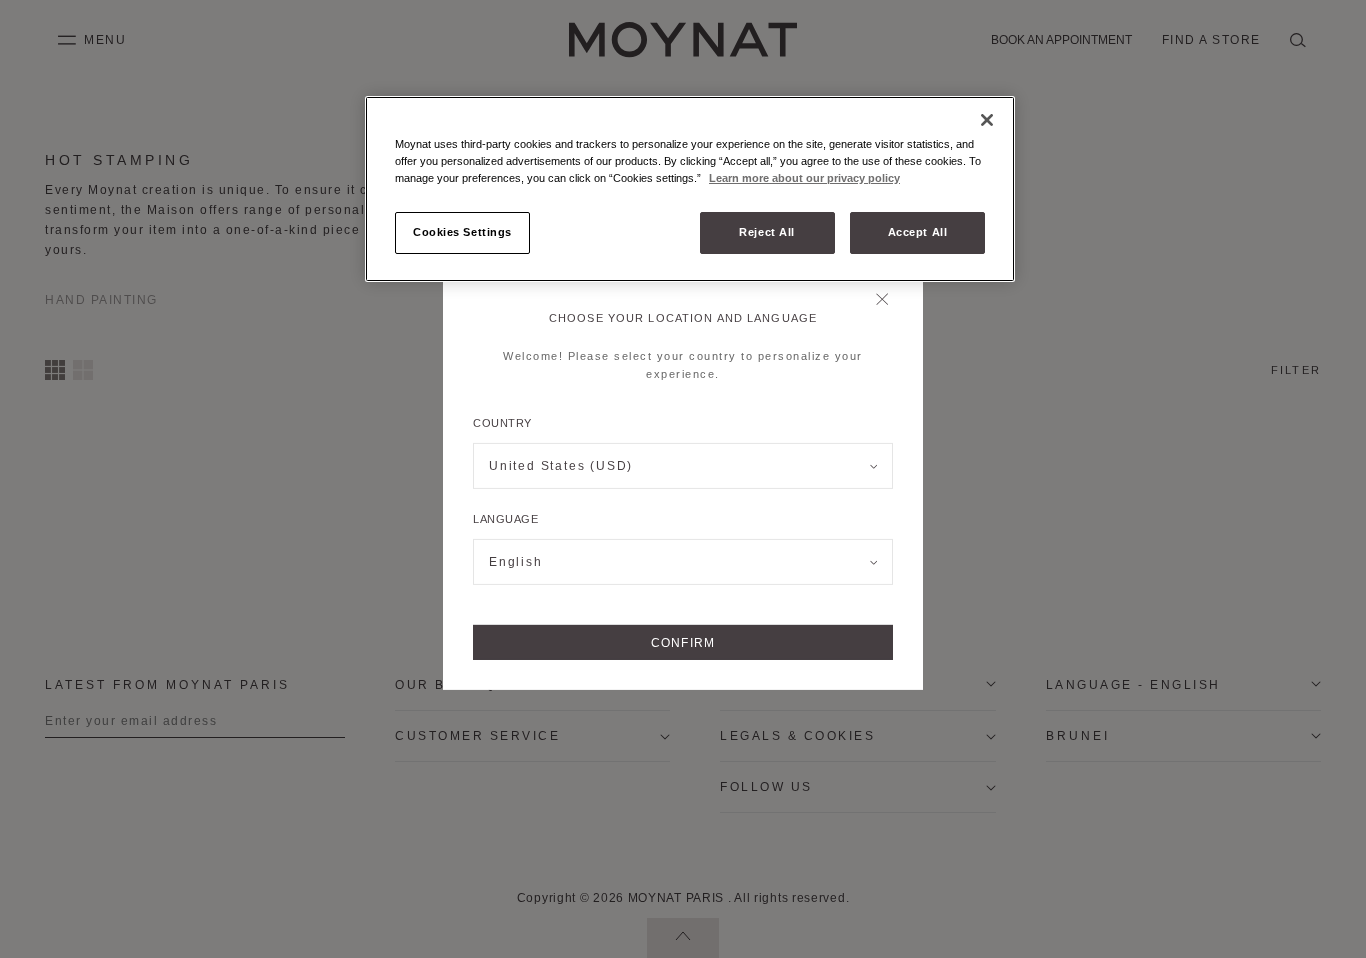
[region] (690, 189)
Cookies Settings (462, 232)
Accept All (918, 232)
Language (505, 519)
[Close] (887, 301)
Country (502, 423)
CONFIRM (683, 643)
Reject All (767, 232)
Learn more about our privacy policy (804, 178)
